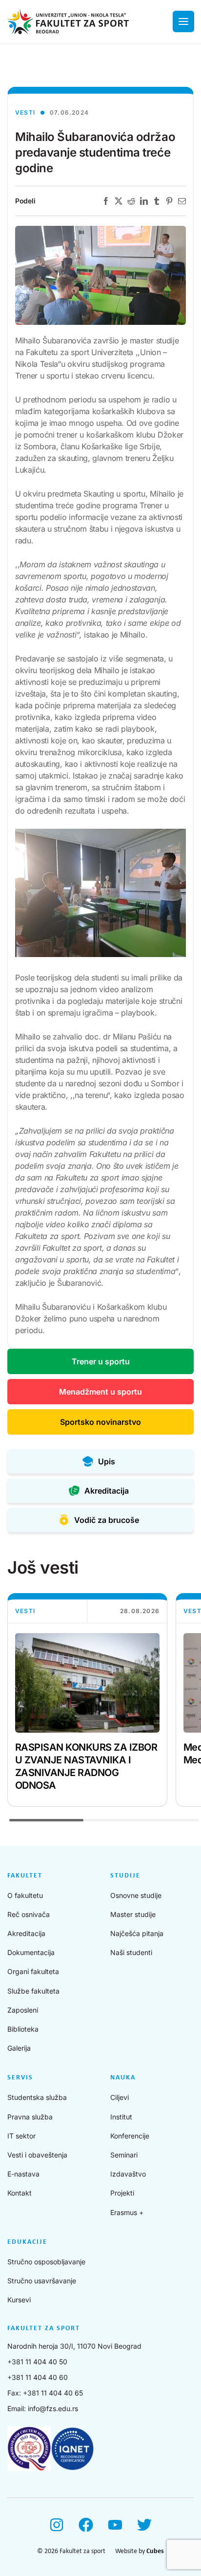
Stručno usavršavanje (42, 2281)
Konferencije (130, 2136)
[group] (87, 1700)
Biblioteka (23, 2029)
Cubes (155, 2551)
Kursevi (19, 2300)
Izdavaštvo (128, 2174)
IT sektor (21, 2136)
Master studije (133, 1914)
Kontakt (20, 2193)
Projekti (122, 2193)
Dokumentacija (31, 1952)
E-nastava (23, 2174)
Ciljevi (120, 2097)
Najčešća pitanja (137, 1933)
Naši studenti (131, 1952)
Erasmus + (127, 2212)
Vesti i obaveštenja (37, 2155)
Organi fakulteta (33, 1971)
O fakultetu (25, 1895)
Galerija (19, 2048)
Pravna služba (30, 2117)
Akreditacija (26, 1933)
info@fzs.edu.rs (53, 2408)
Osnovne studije (136, 1895)
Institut (121, 2117)
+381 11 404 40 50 (37, 2362)
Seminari (124, 2155)
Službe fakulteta (33, 1991)
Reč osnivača (29, 1914)
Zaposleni (23, 2010)
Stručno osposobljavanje (46, 2262)
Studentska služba (37, 2097)
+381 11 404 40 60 (38, 2377)
